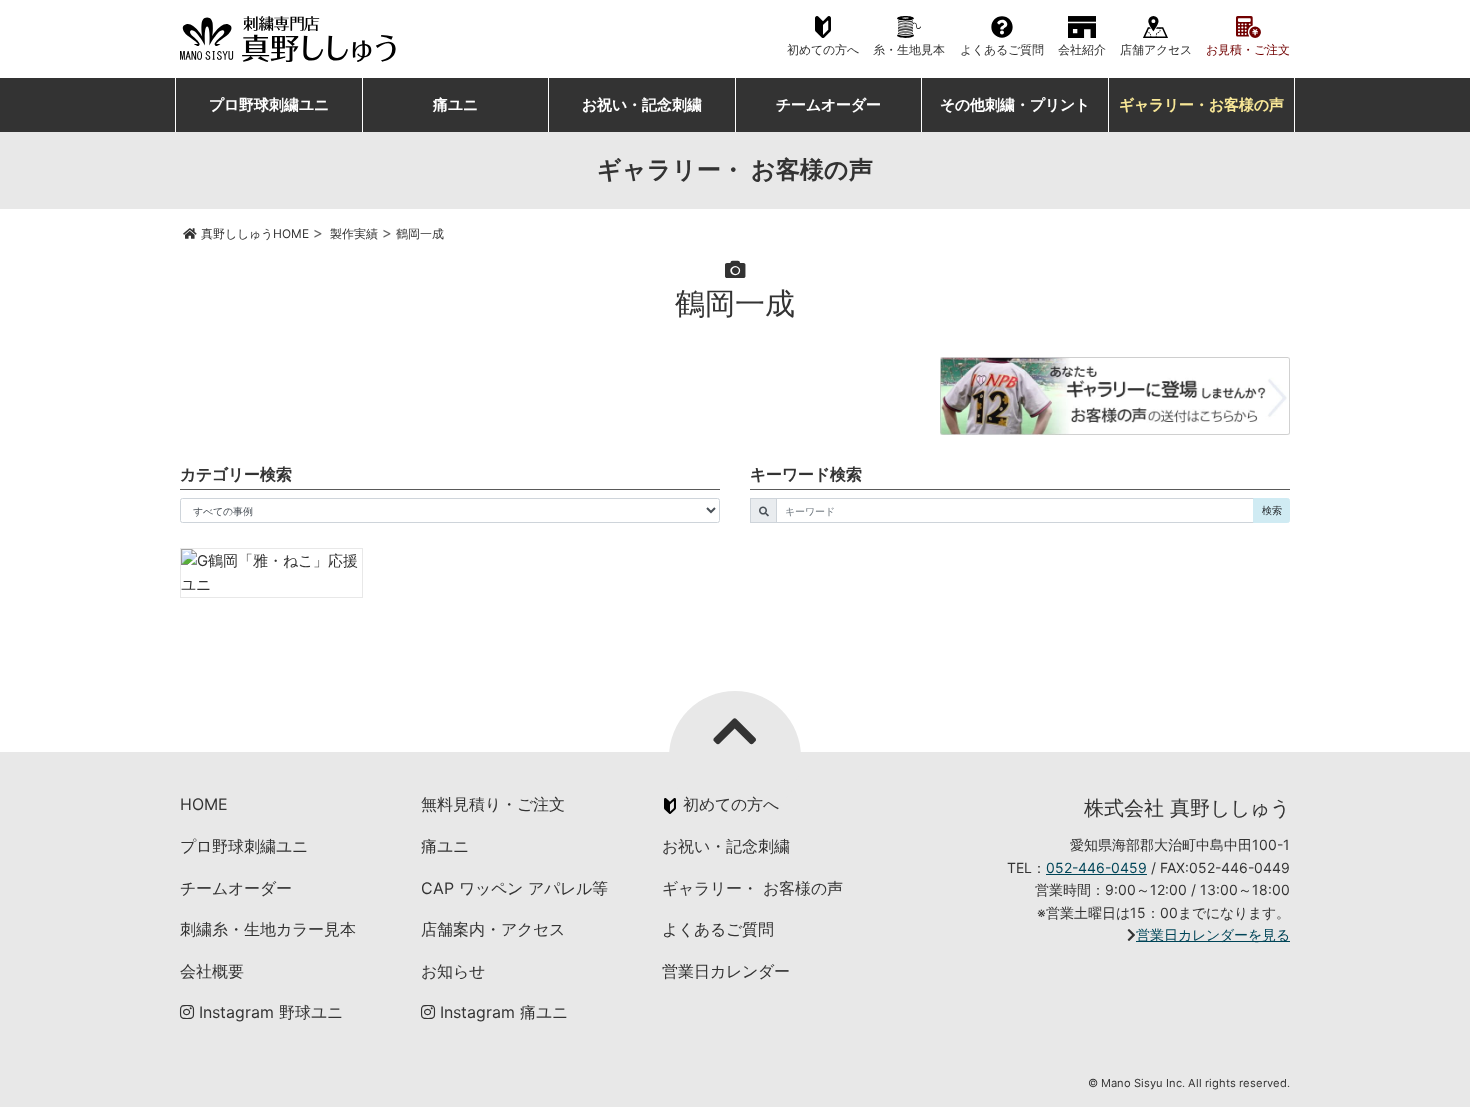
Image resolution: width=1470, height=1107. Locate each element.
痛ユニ (455, 104)
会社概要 (212, 971)
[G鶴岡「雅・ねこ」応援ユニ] (271, 573)
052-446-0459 (1096, 867)
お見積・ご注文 (1248, 50)
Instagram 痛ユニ (501, 1012)
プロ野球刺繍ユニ (269, 104)
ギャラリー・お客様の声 (1201, 104)
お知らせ (453, 971)
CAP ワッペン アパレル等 (514, 888)
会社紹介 (1082, 50)
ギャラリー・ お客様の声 (752, 888)
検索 (1272, 510)
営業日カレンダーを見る (1213, 934)
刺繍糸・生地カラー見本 (268, 929)
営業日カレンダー (726, 971)
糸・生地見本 (909, 50)
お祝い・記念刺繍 (642, 104)
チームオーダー (828, 104)
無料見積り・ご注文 (493, 804)
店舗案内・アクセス (493, 929)
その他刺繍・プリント (1015, 104)
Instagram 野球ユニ (268, 1012)
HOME (204, 804)
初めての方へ (823, 50)
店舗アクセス (1156, 50)
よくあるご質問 (1002, 50)
